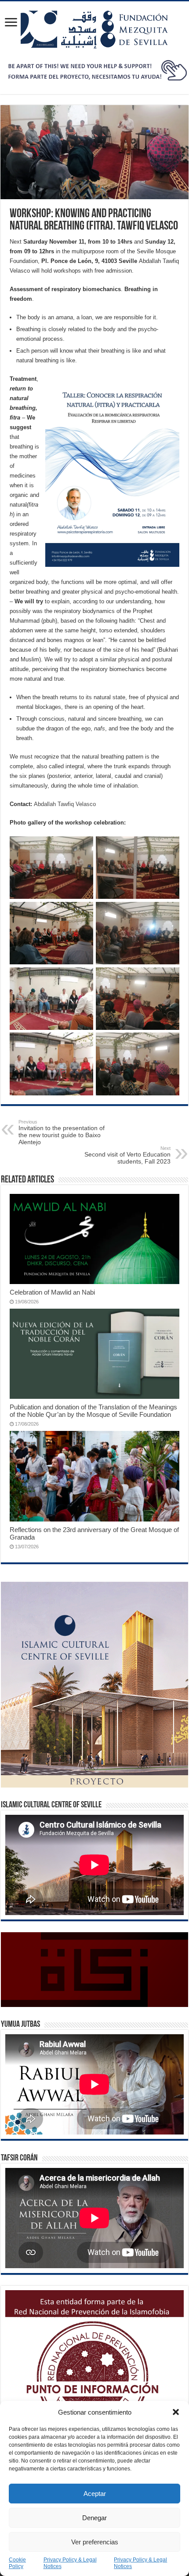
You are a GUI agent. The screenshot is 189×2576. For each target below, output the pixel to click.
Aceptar (95, 2494)
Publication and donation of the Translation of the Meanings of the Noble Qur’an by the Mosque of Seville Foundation (93, 1411)
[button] (176, 2412)
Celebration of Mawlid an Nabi (52, 1292)
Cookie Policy (17, 2563)
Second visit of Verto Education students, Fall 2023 (127, 1155)
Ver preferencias (95, 2542)
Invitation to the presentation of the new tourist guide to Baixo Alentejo (62, 1132)
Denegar (94, 2518)
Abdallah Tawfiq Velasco (65, 804)
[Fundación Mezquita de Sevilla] (94, 28)
